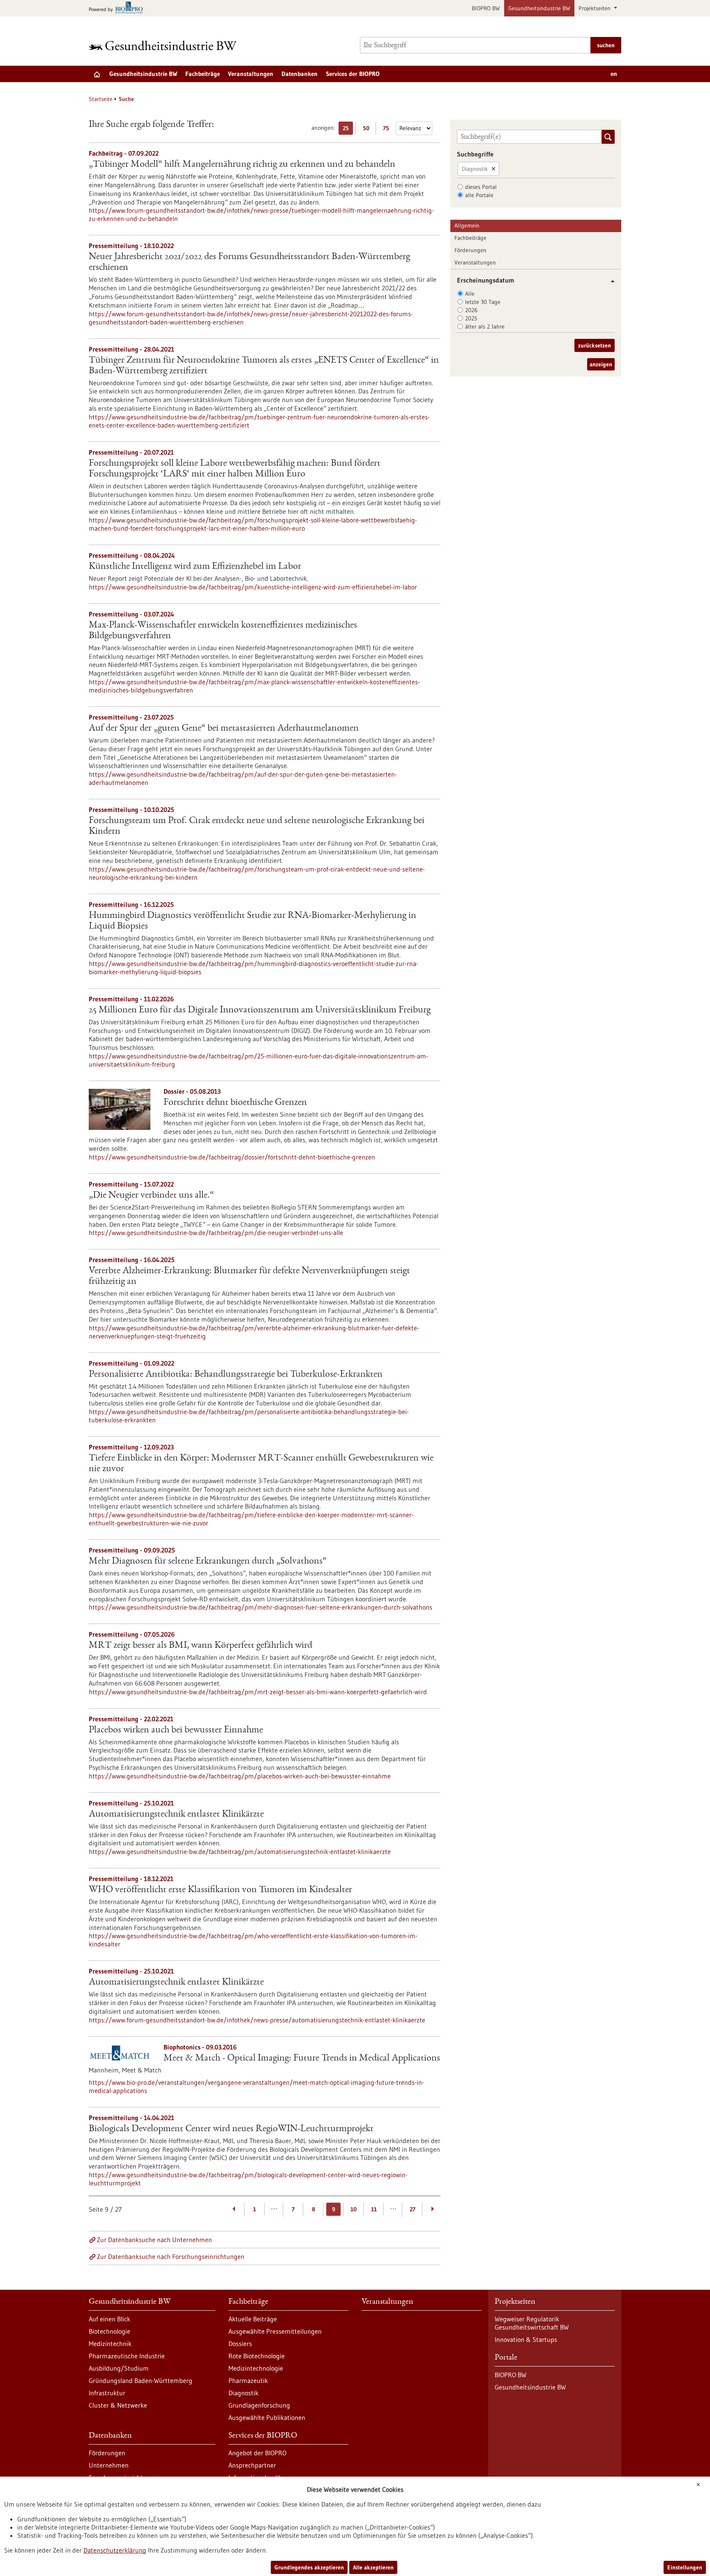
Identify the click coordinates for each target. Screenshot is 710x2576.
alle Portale (479, 195)
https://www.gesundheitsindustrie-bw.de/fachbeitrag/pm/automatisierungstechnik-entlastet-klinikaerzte (240, 1851)
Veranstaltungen (251, 74)
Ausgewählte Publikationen (267, 2417)
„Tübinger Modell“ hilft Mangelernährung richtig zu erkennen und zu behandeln (242, 165)
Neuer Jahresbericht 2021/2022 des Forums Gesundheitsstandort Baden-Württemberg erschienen (249, 262)
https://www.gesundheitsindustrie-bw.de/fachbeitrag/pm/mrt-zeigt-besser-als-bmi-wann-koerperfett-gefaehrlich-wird (258, 1692)
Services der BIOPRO (353, 74)
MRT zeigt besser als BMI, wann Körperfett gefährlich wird (201, 1646)
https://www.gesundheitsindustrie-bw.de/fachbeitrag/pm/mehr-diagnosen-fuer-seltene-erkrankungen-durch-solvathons (260, 1607)
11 (374, 2209)
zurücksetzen (595, 345)
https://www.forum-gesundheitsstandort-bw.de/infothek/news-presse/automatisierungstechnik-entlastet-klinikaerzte (257, 2020)
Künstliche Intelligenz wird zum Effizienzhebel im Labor (195, 567)
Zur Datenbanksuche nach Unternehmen (154, 2240)
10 (354, 2209)
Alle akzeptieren (373, 2567)
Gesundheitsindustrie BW (539, 8)
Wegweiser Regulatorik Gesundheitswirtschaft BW (532, 2323)
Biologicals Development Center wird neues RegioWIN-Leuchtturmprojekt (231, 2129)
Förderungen (470, 250)
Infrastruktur (107, 2393)
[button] (610, 281)
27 (413, 2209)
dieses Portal (481, 187)
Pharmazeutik (248, 2380)
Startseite (101, 99)
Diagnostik (475, 169)
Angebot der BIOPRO (257, 2453)
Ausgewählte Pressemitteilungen (275, 2331)
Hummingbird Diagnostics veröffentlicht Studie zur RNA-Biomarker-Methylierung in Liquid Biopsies (252, 921)
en (614, 74)
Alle (470, 294)
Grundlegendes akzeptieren (309, 2567)
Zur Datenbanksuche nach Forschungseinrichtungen (171, 2256)
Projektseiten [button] (595, 8)
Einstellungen (685, 2567)
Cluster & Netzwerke (118, 2405)
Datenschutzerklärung (115, 2550)
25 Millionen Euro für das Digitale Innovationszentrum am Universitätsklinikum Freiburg (260, 1010)
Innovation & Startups (526, 2339)
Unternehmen (109, 2465)
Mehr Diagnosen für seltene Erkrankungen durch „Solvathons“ (208, 1562)
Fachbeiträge (203, 74)
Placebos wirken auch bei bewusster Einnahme (176, 1730)
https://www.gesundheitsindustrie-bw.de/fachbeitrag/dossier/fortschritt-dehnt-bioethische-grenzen (232, 1157)
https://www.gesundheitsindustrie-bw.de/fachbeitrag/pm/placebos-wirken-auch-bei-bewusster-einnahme (240, 1776)
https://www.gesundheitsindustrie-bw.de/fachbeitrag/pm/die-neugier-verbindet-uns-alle (216, 1233)
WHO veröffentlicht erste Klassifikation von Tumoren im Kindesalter (220, 1890)
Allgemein (467, 225)
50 (368, 130)
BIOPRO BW (486, 8)
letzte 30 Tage (483, 302)
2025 (471, 318)
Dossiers (240, 2344)
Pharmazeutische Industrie (127, 2356)
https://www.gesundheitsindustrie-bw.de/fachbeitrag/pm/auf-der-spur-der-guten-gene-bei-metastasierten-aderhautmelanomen (243, 778)
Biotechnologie (109, 2331)
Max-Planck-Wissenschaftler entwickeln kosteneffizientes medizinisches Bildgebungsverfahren (223, 631)
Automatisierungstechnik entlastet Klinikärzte (176, 1815)
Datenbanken (300, 74)
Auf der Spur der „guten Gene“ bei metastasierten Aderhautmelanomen (224, 729)
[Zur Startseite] (165, 45)
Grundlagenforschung (259, 2405)
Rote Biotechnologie (257, 2356)
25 (348, 130)
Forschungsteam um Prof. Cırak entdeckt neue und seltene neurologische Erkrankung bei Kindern (257, 826)
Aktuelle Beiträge (253, 2319)
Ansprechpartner (252, 2465)
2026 (471, 310)
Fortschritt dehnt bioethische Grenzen (235, 1103)
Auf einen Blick (109, 2319)
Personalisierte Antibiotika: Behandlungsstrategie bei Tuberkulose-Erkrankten (236, 1375)
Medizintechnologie (256, 2368)
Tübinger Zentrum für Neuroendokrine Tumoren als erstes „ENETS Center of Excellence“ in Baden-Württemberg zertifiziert (264, 366)
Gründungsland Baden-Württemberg (141, 2380)
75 (388, 130)
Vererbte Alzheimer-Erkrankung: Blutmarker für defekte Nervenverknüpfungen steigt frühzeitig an (249, 1276)
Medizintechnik (110, 2344)
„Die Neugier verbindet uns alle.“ (151, 1196)
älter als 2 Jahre (485, 327)
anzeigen (601, 364)
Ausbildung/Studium (119, 2368)
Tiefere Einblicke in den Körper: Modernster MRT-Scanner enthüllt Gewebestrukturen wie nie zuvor (261, 1464)
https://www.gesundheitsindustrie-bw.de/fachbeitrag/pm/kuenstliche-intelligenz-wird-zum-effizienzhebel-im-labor (253, 587)
